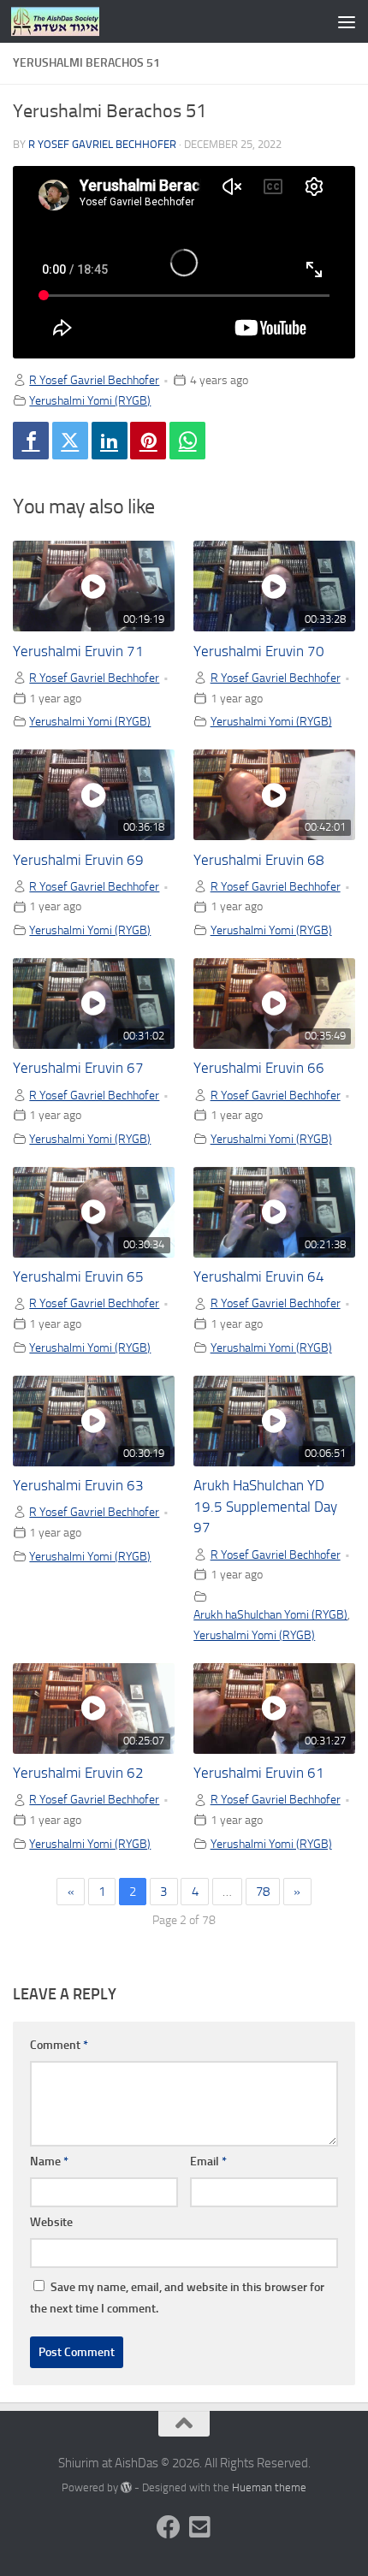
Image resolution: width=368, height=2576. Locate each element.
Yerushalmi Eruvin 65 (78, 1277)
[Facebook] (31, 441)
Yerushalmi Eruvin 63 (78, 1486)
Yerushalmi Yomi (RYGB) (90, 400)
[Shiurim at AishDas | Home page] (70, 21)
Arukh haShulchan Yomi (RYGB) (270, 1614)
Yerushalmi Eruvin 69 (78, 860)
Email (208, 2161)
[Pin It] (148, 441)
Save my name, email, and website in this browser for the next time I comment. (177, 2298)
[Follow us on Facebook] (169, 2527)
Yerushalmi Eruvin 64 (259, 1277)
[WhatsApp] (187, 441)
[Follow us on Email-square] (199, 2527)
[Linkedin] (110, 441)
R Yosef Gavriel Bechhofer (102, 144)
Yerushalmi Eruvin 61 (259, 1773)
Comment (59, 2045)
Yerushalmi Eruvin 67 (78, 1068)
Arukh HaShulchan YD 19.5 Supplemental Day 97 (265, 1507)
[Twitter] (70, 441)
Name (49, 2161)
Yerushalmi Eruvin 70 (259, 651)
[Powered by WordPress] (126, 2487)
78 (263, 1892)
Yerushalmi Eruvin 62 (78, 1773)
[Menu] (347, 21)
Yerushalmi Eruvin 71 (78, 651)
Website (51, 2222)
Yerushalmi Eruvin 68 (259, 860)
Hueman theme (269, 2487)
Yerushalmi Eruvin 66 (259, 1068)
